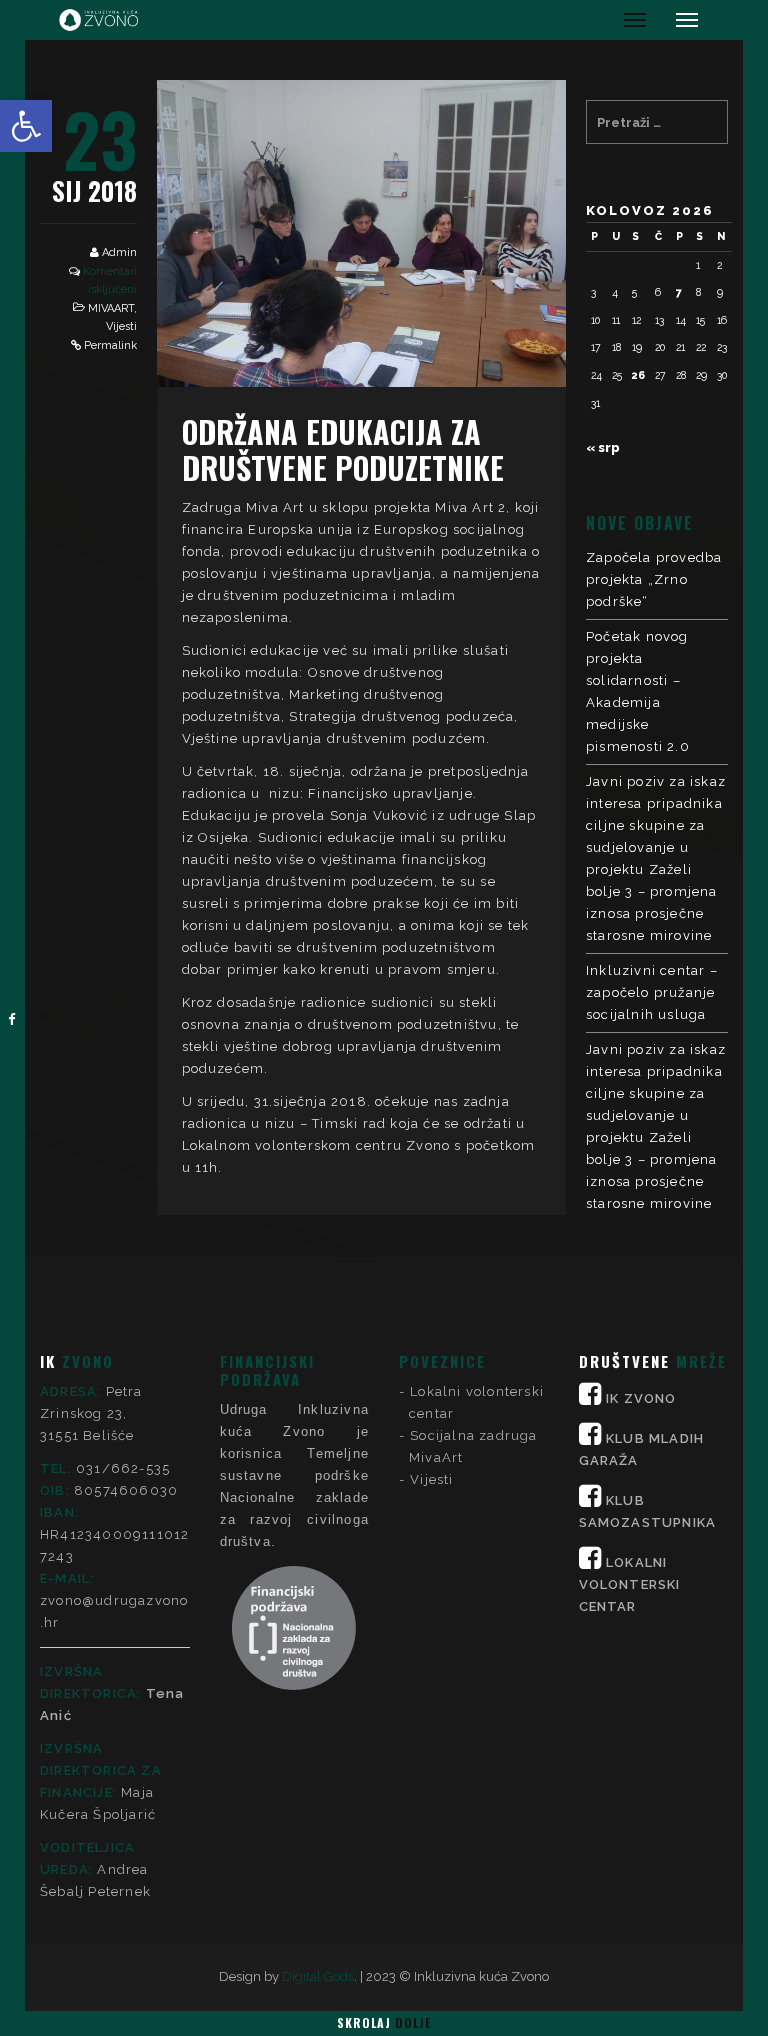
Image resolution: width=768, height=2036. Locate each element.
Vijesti (121, 326)
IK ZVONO (641, 1398)
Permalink (110, 345)
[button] (26, 126)
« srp (603, 447)
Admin (119, 252)
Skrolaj (384, 2022)
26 (638, 375)
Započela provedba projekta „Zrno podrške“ (654, 579)
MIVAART (111, 308)
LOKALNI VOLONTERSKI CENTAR (630, 1584)
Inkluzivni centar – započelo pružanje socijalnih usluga (652, 992)
